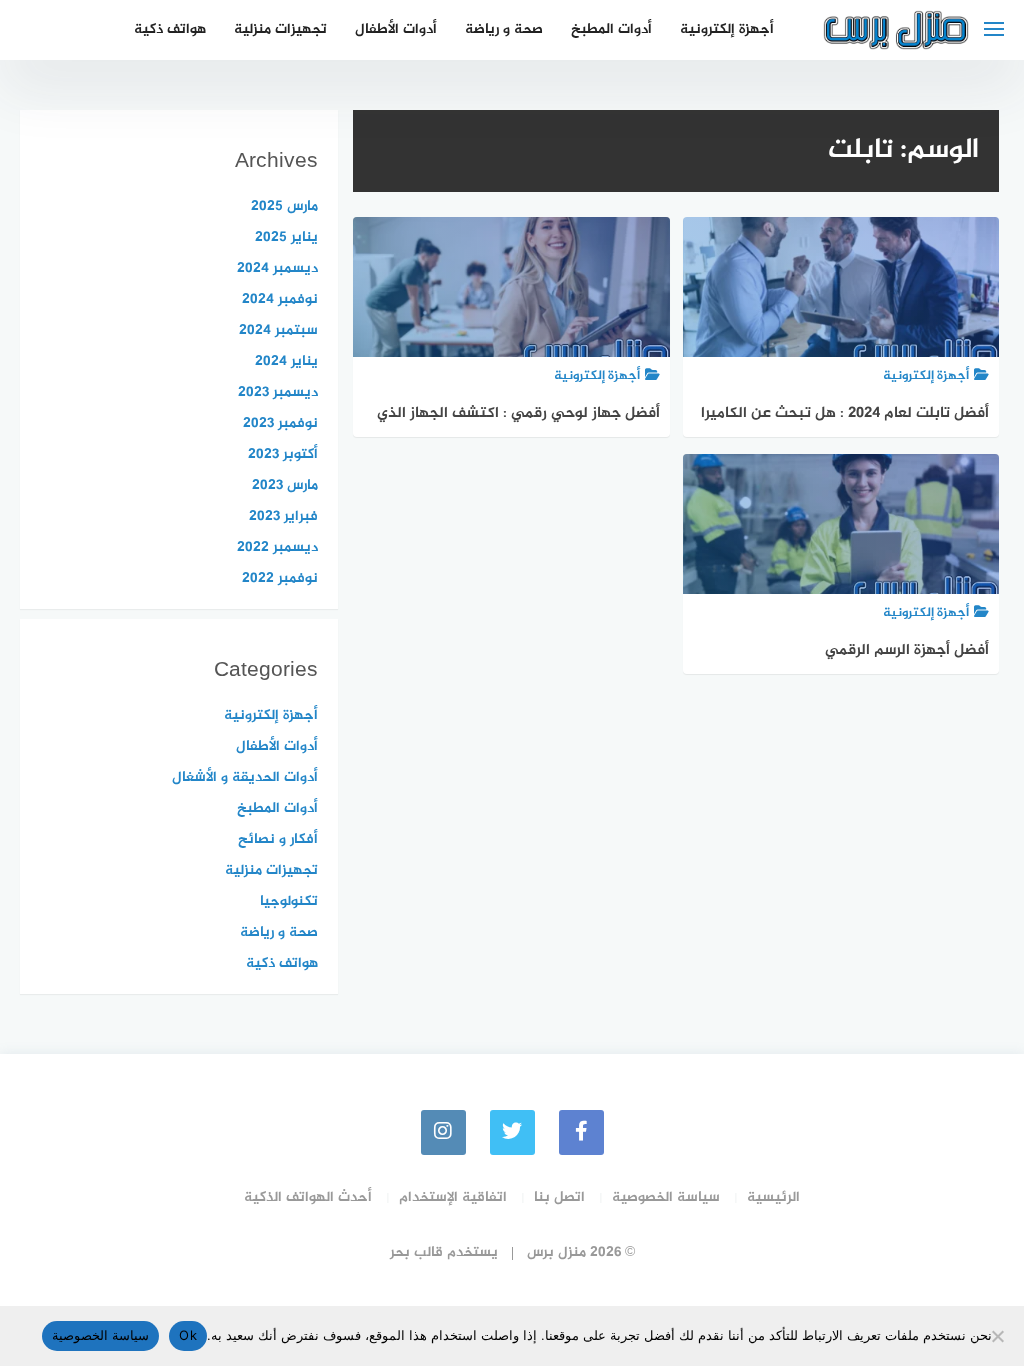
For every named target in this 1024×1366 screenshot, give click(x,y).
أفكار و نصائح (278, 839)
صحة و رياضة (504, 29)
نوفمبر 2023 (280, 423)
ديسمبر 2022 (277, 547)
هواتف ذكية (170, 29)
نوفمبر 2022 (280, 578)
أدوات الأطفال (396, 29)
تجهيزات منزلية (280, 29)
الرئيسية (773, 1197)
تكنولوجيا (289, 901)
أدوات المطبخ (611, 29)
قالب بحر (416, 1252)
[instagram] (443, 1132)
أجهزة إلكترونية (727, 29)
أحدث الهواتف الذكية (308, 1197)
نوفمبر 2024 (280, 299)
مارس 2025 (284, 206)
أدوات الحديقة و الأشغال (245, 777)
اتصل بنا (559, 1197)
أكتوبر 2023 (283, 454)
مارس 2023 (285, 485)
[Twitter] (512, 1132)
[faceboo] (581, 1132)
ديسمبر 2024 (277, 268)
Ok (188, 1335)
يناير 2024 (286, 361)
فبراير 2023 (283, 516)
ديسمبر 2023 (278, 392)
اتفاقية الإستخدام (453, 1197)
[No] (999, 1336)
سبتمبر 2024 (278, 330)
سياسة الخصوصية (666, 1197)
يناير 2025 (286, 237)
